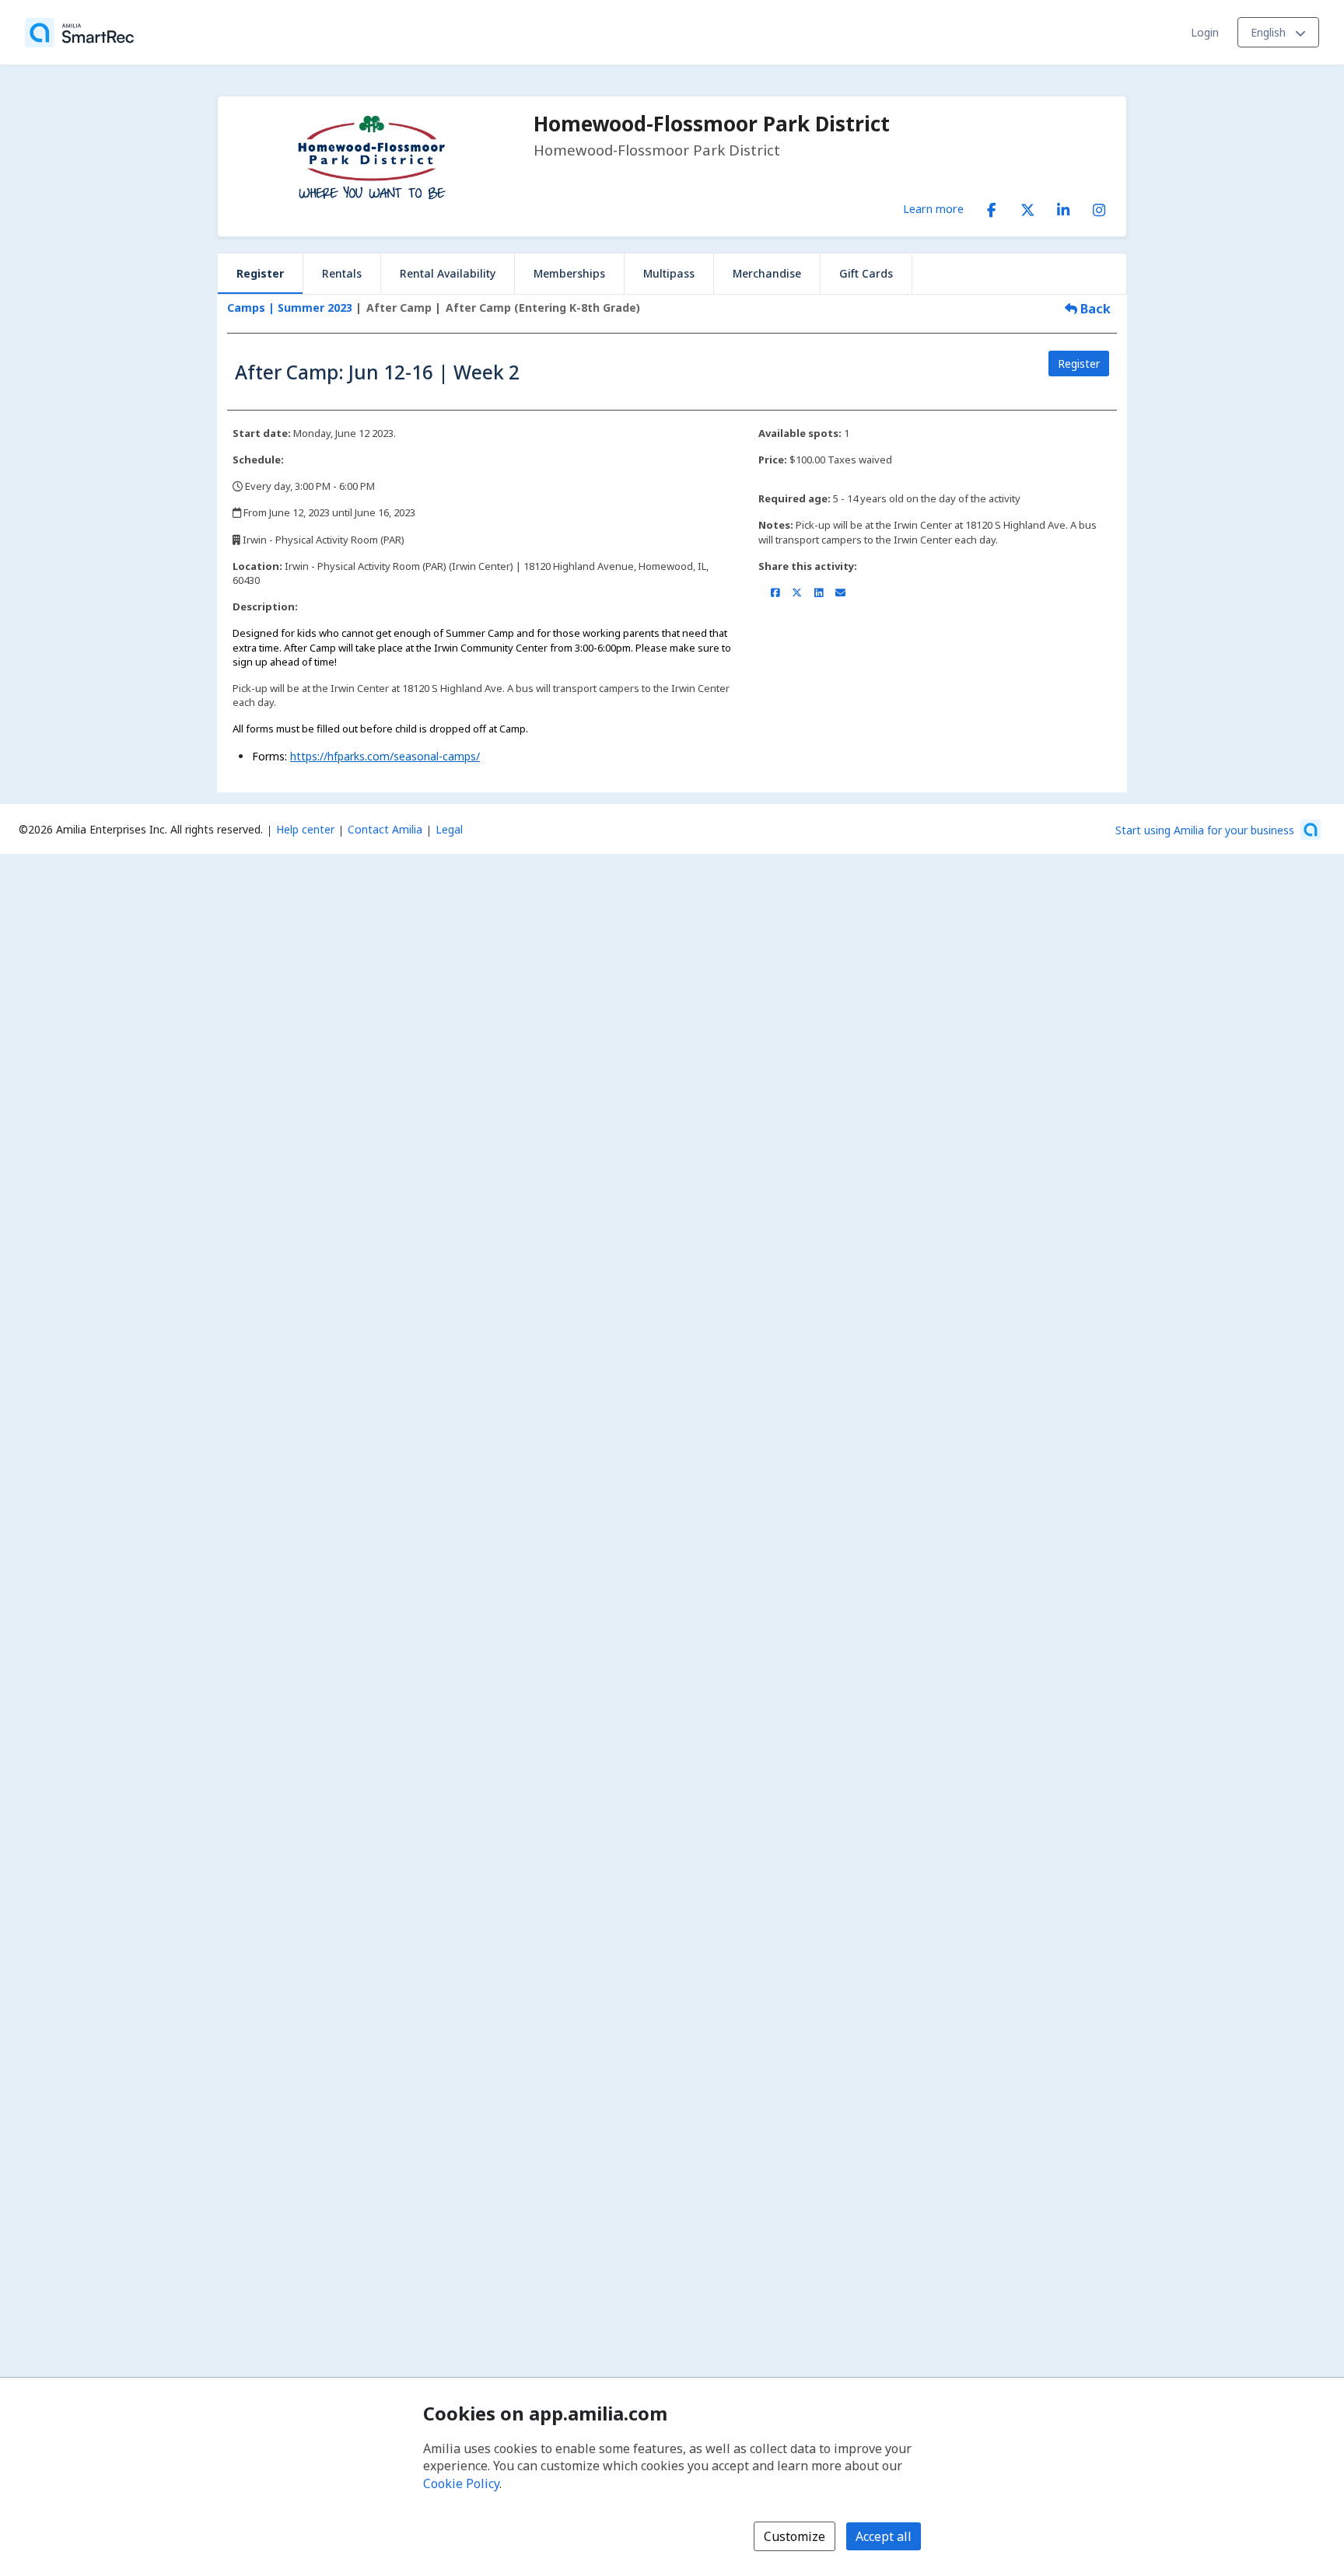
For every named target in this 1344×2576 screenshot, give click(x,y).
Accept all (884, 2536)
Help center (305, 829)
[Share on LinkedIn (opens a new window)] (819, 592)
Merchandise (767, 273)
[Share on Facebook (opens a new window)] (775, 592)
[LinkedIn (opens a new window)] (1063, 207)
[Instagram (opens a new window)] (1099, 207)
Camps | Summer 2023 (290, 308)
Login (1205, 32)
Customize (794, 2536)
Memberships (569, 273)
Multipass (669, 273)
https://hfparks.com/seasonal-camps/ (385, 756)
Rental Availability (448, 273)
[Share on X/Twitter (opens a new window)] (797, 592)
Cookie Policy (461, 2483)
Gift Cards (866, 273)
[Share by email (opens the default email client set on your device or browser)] (840, 592)
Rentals (342, 273)
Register (260, 273)
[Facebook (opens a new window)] (992, 207)
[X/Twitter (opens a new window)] (1027, 207)
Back (1094, 309)
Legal (449, 829)
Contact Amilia (385, 829)
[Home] (79, 33)
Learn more (933, 208)
